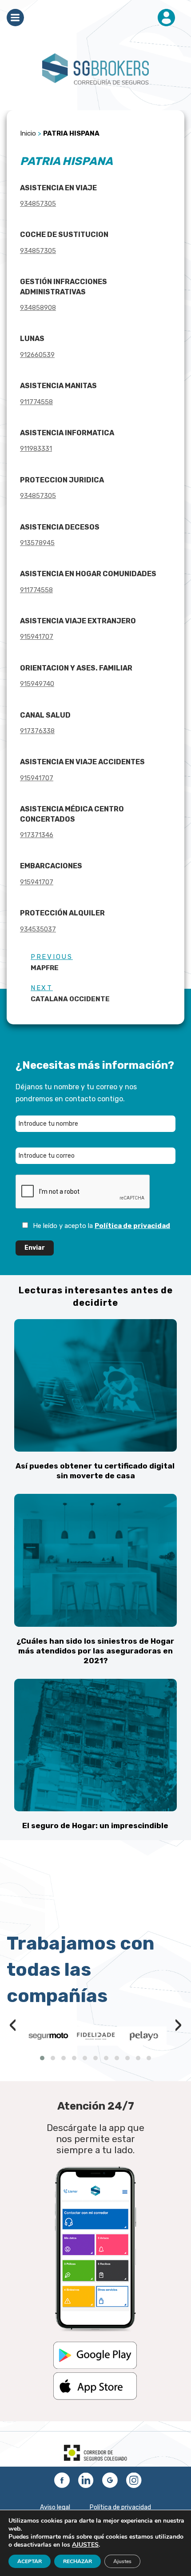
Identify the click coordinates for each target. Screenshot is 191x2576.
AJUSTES (85, 2545)
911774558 (36, 402)
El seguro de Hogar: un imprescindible (95, 1826)
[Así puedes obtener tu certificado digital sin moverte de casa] (95, 1385)
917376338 (37, 731)
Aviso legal (55, 2507)
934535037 (38, 929)
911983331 (36, 449)
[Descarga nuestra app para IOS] (95, 2398)
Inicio (28, 133)
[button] (42, 2058)
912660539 (37, 355)
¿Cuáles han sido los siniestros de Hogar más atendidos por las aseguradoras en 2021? (95, 1651)
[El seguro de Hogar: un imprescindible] (95, 1745)
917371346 (37, 835)
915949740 (37, 684)
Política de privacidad (132, 1226)
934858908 (38, 308)
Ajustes (122, 2561)
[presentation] (13, 2026)
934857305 (38, 204)
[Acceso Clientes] (166, 18)
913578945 (37, 543)
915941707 (37, 637)
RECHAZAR (78, 2561)
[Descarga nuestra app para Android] (95, 2367)
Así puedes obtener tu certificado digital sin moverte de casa (95, 1471)
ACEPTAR (30, 2561)
